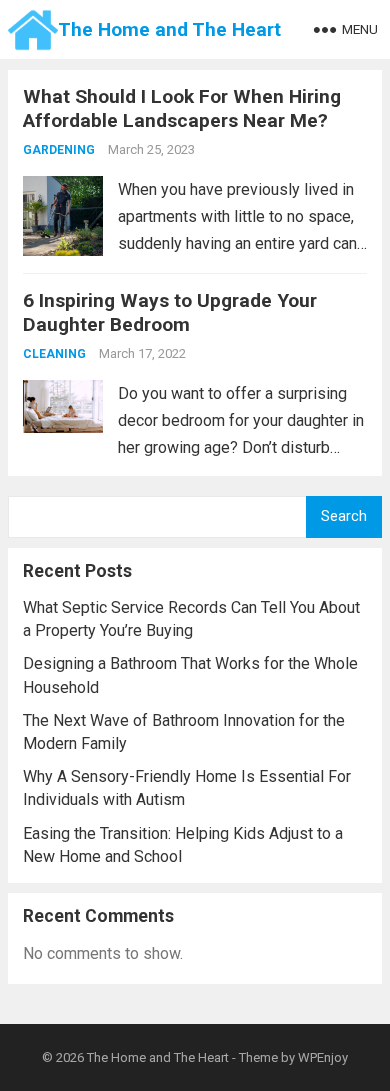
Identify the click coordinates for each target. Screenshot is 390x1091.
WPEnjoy (323, 1057)
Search (344, 516)
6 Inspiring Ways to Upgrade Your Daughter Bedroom (170, 312)
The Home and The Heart (169, 29)
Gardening (59, 150)
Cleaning (54, 354)
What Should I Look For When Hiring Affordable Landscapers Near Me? (182, 108)
